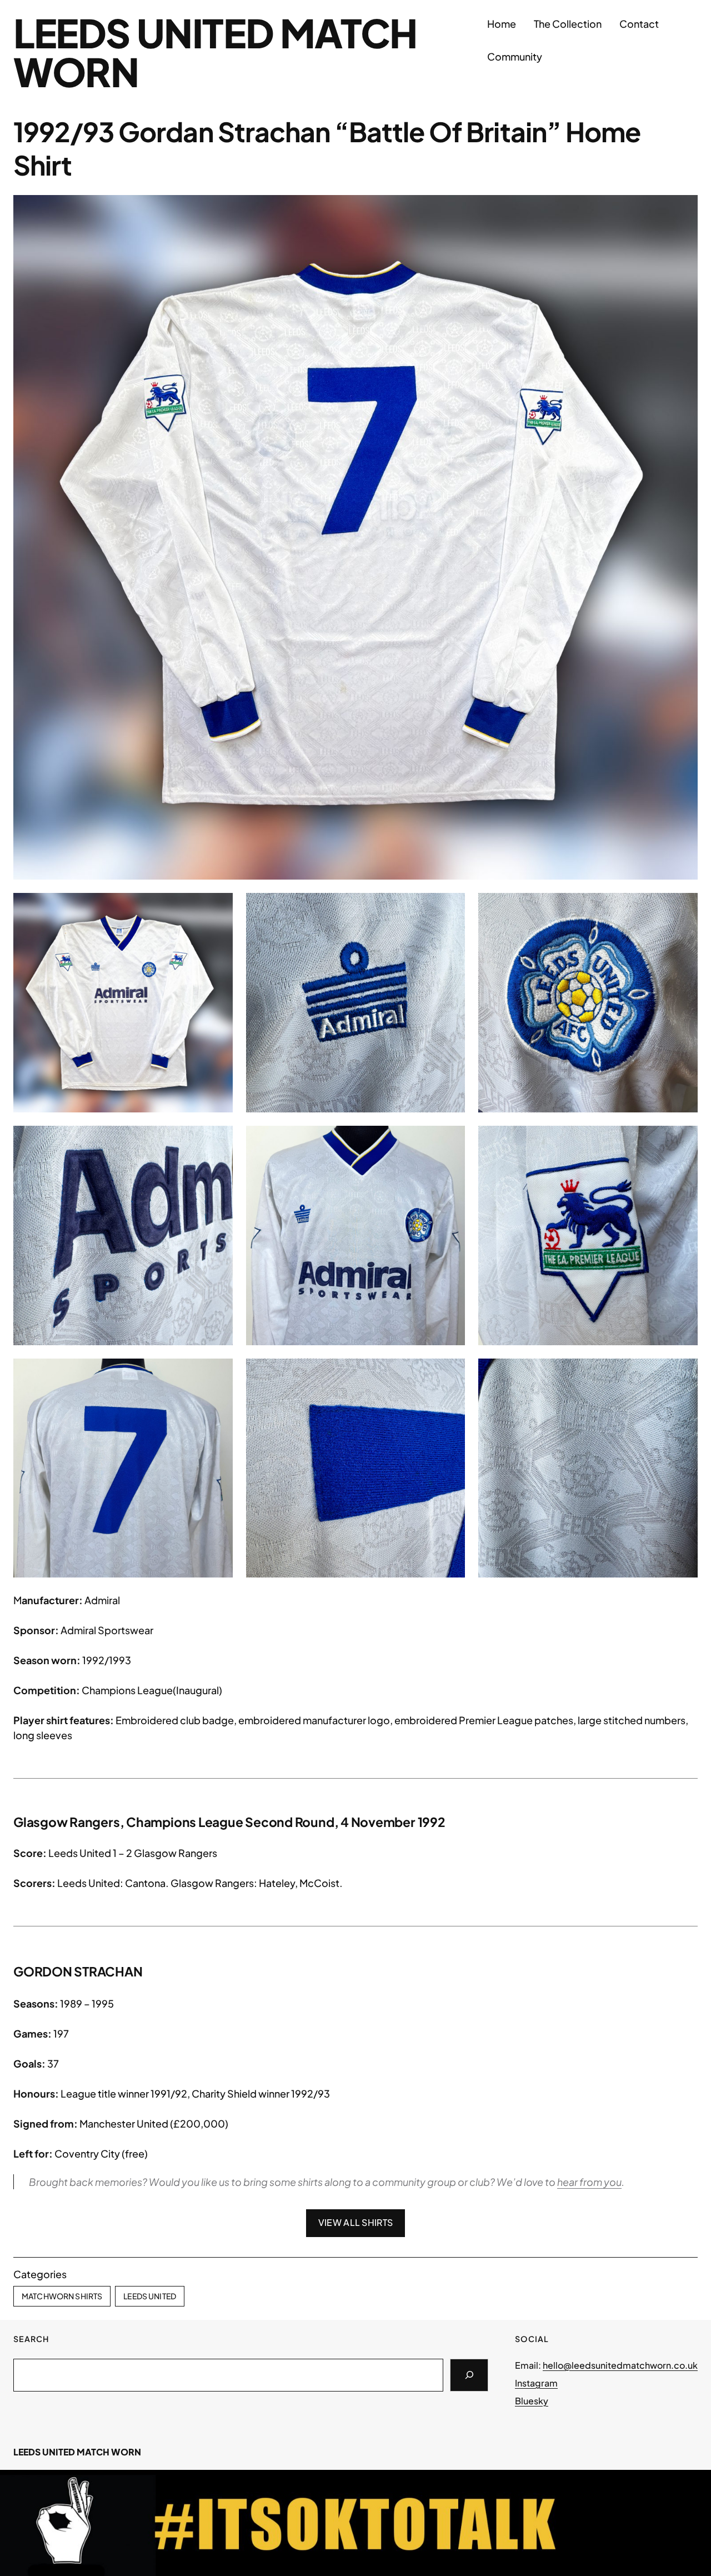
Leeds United (150, 2296)
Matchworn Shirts (62, 2296)
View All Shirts (356, 2222)
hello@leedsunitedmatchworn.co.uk (620, 2365)
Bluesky (532, 2401)
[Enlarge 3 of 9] (683, 907)
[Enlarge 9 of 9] (683, 1373)
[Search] (469, 2375)
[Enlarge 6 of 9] (683, 1140)
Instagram (536, 2383)
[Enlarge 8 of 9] (450, 1373)
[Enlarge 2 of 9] (450, 907)
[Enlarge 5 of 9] (450, 1140)
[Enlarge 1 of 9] (218, 907)
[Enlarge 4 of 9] (218, 1140)
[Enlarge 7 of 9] (218, 1373)
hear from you (589, 2182)
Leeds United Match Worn (215, 52)
